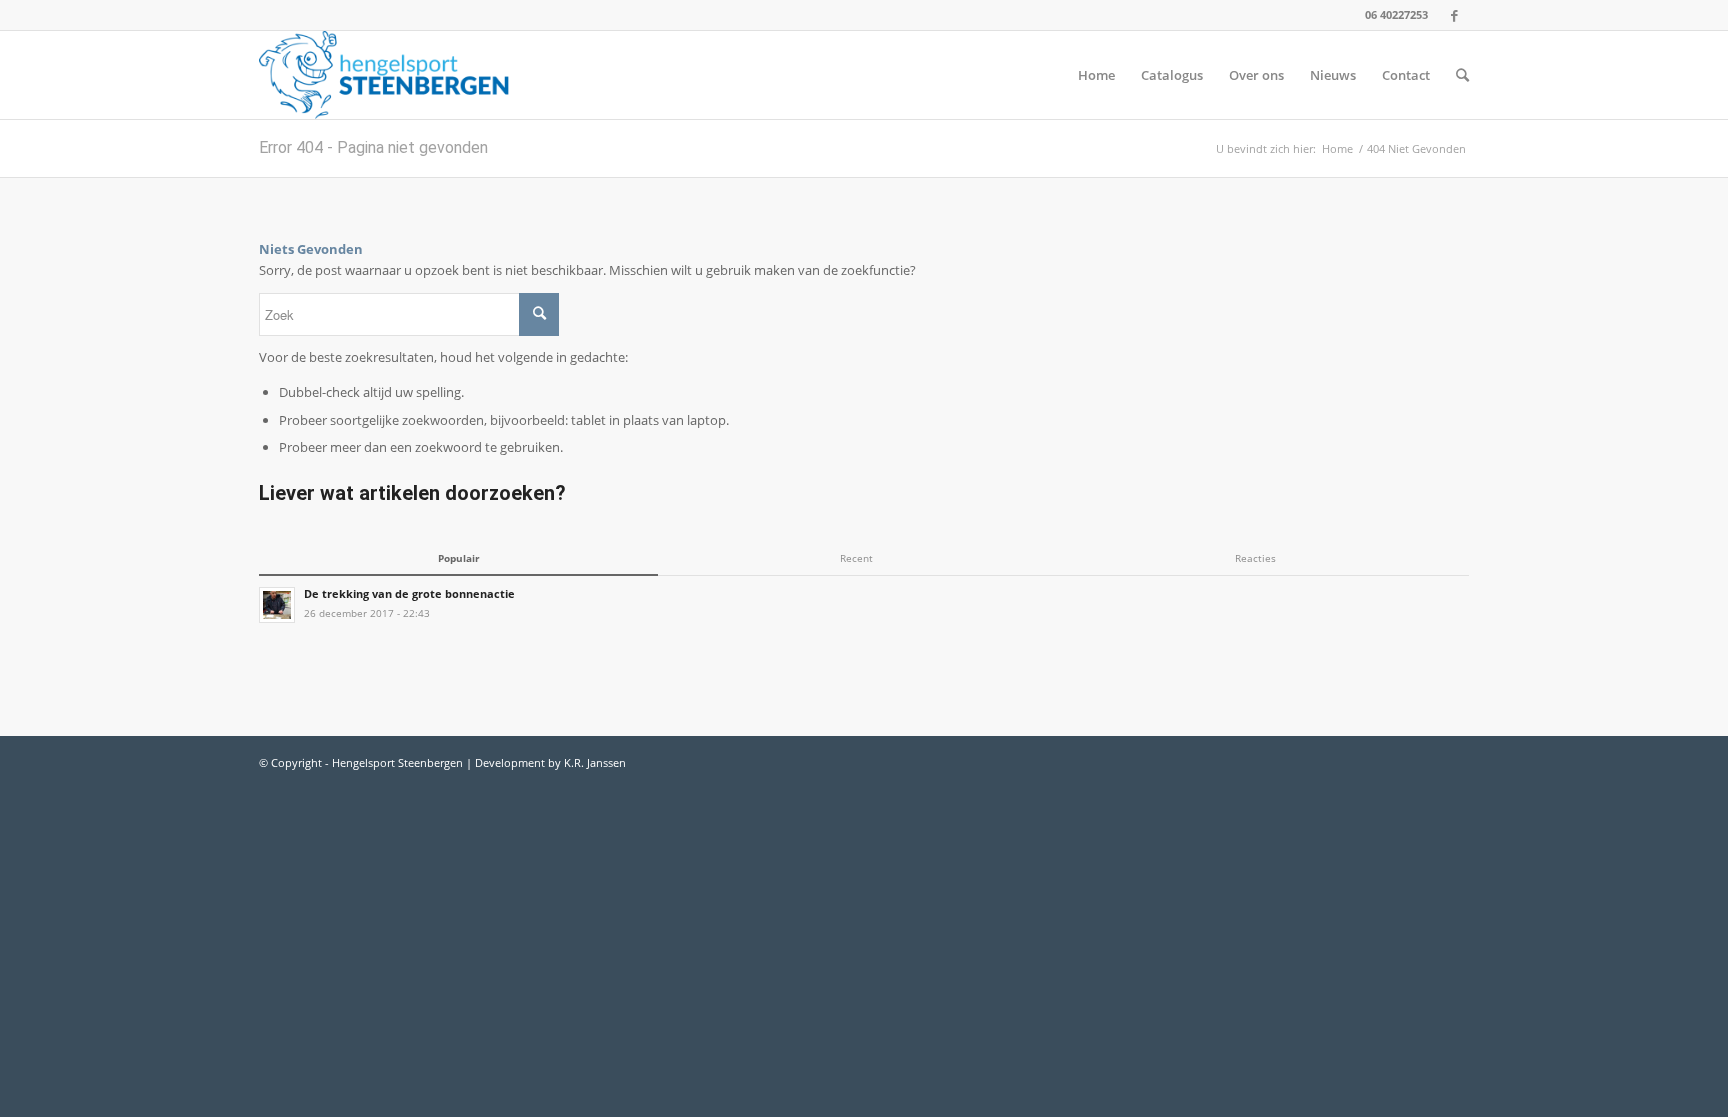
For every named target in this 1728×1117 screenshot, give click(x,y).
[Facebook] (1454, 15)
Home (1337, 148)
